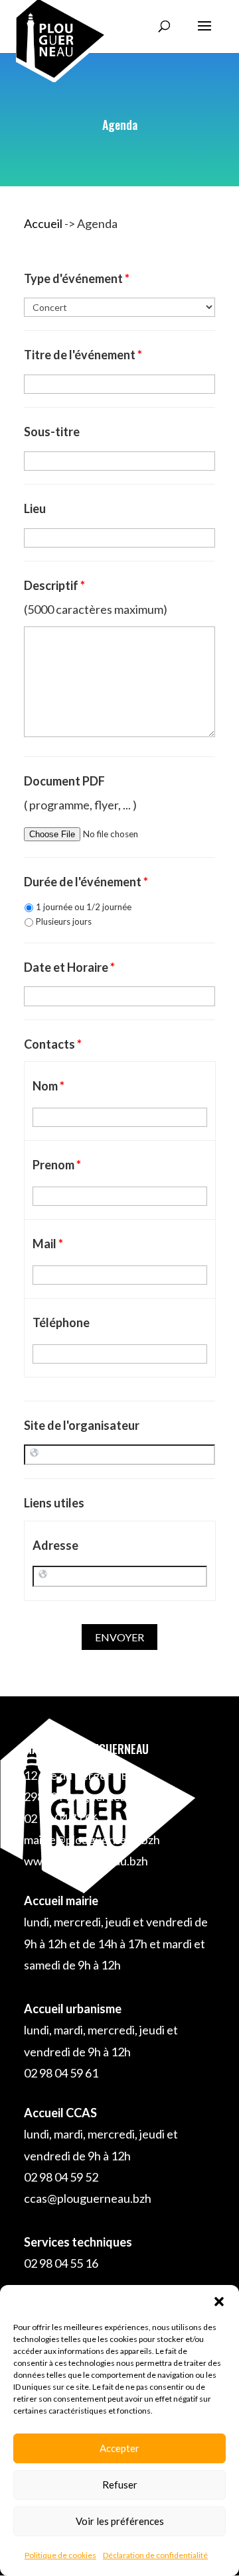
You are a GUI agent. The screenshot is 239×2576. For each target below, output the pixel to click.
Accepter (119, 2448)
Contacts (53, 1044)
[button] (219, 2302)
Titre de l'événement (83, 355)
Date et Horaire (69, 967)
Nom (48, 1086)
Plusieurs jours (64, 921)
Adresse (55, 1545)
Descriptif (54, 585)
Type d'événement (77, 278)
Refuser (120, 2485)
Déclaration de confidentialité (155, 2555)
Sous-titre (52, 432)
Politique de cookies (60, 2555)
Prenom (57, 1165)
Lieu (35, 508)
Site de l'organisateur (82, 1425)
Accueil (43, 223)
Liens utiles (54, 1503)
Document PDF (64, 781)
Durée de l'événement (86, 882)
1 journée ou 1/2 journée (84, 907)
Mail (48, 1244)
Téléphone (61, 1322)
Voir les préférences (120, 2521)
